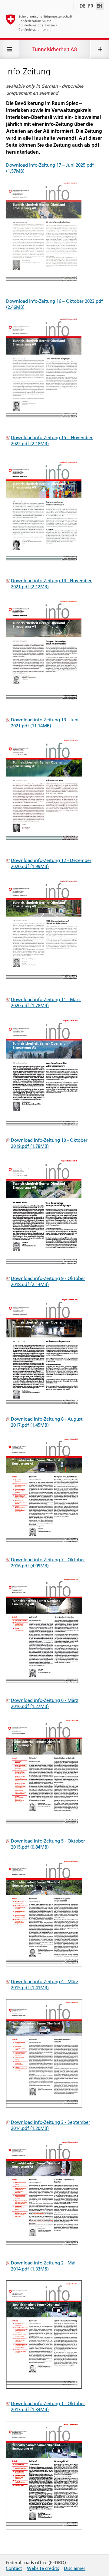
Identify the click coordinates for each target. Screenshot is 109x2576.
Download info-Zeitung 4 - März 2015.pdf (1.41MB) (45, 1985)
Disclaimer (75, 2568)
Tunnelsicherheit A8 (55, 49)
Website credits (43, 2568)
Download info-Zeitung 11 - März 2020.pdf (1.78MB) (46, 1002)
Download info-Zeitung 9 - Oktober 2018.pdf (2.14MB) (48, 1281)
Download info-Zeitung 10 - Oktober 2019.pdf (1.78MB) (49, 1143)
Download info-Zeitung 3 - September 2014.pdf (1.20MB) (51, 2125)
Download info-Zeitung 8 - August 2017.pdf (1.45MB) (47, 1422)
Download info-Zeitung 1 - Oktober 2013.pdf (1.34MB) (48, 2406)
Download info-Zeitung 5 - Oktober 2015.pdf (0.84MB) (48, 1844)
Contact (14, 2568)
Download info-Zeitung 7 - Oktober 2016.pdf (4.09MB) (48, 1563)
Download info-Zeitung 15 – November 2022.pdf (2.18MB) (52, 441)
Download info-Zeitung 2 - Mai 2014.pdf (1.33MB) (43, 2266)
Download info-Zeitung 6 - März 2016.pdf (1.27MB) (45, 1703)
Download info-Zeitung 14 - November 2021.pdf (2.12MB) (51, 584)
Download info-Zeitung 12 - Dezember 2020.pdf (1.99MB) (51, 863)
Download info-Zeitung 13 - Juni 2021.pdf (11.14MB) (45, 723)
